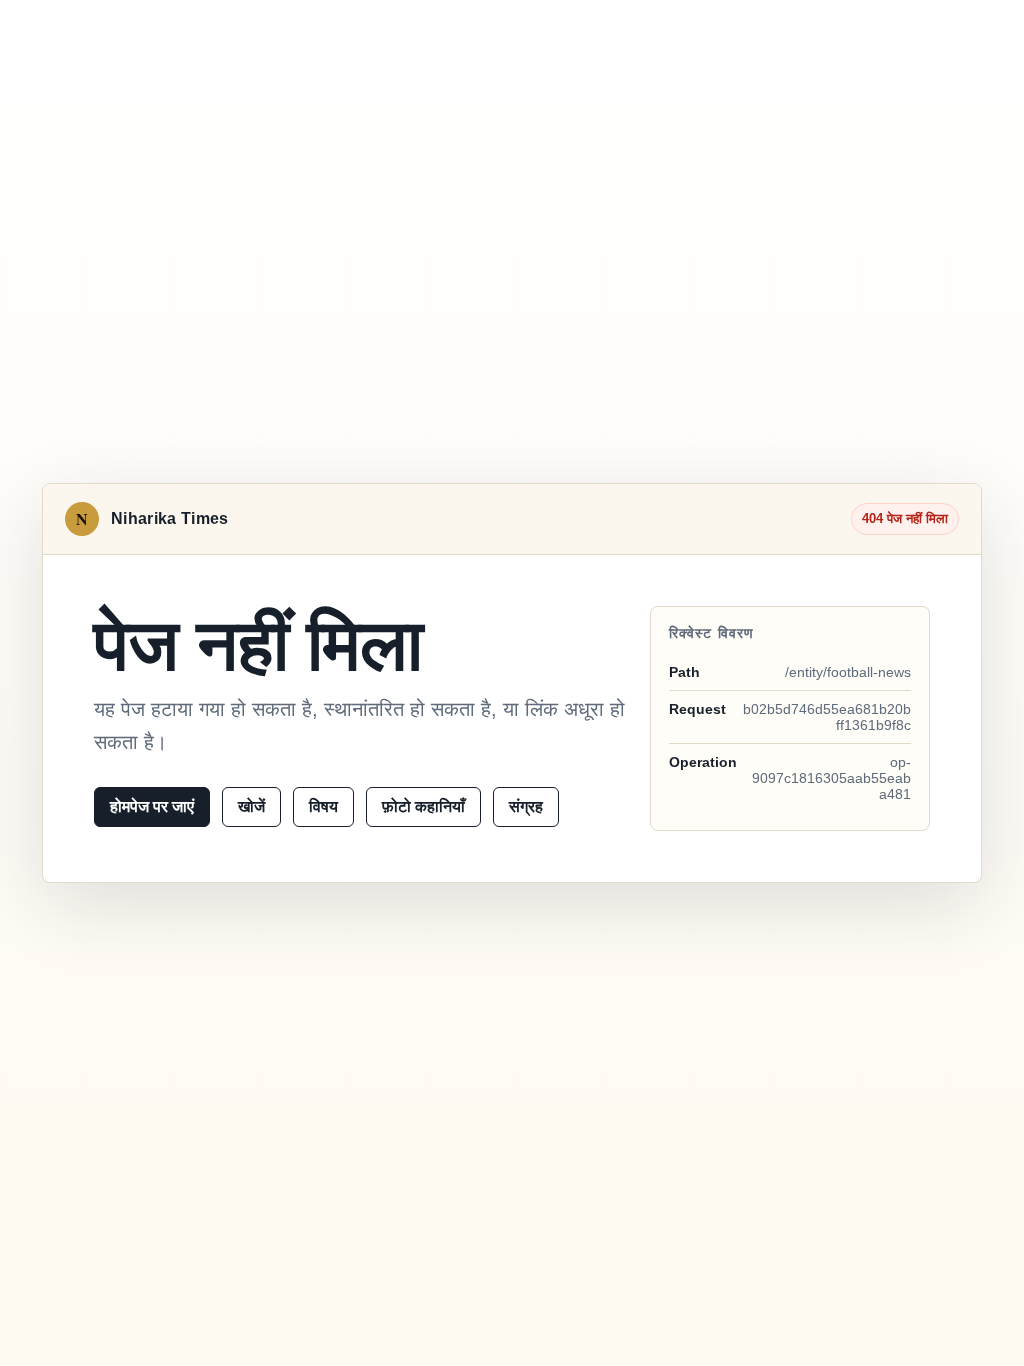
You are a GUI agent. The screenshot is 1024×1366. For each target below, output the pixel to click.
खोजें (251, 806)
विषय (323, 806)
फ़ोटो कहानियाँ (423, 806)
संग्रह (526, 806)
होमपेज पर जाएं (152, 806)
